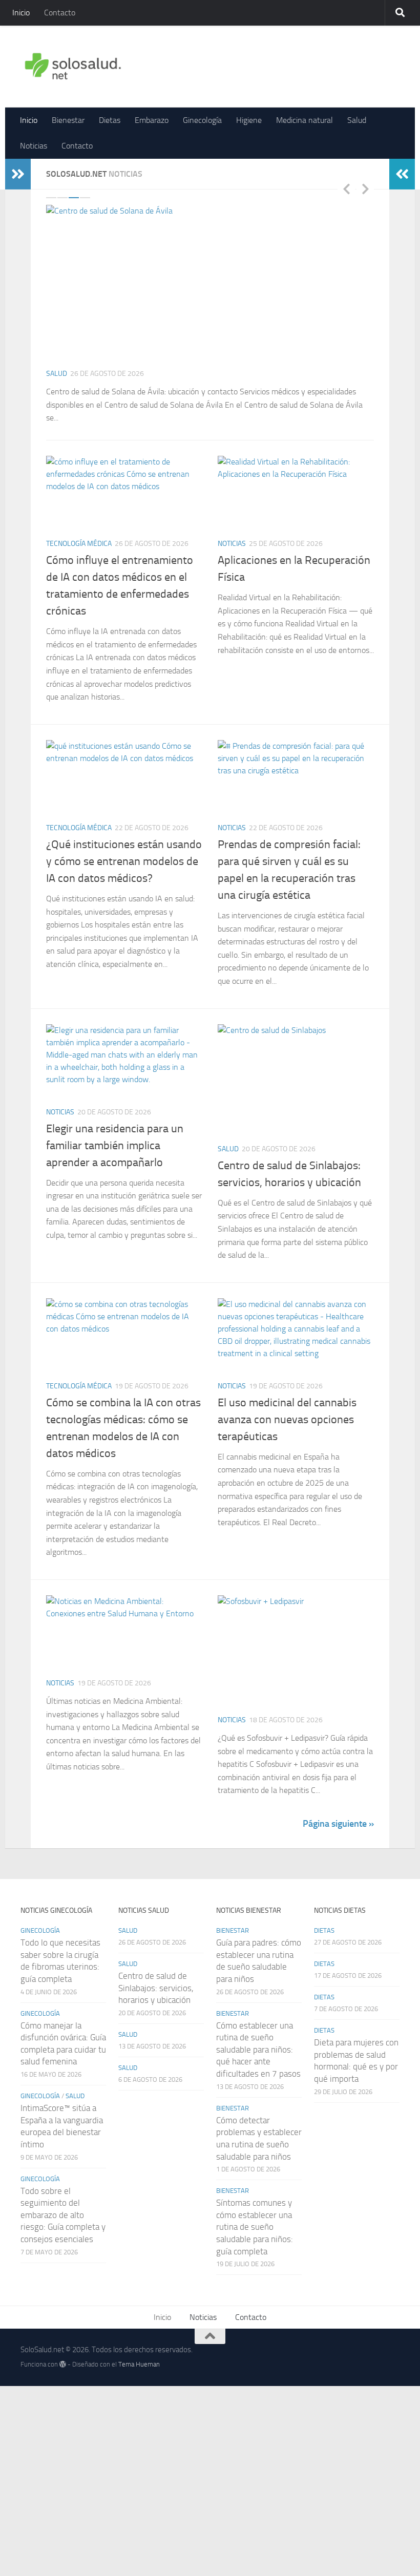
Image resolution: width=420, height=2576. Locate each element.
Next (365, 188)
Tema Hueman (139, 2364)
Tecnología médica (79, 544)
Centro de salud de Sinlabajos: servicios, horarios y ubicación (156, 1988)
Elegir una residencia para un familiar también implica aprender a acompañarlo (115, 1146)
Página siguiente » (338, 1824)
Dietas (110, 120)
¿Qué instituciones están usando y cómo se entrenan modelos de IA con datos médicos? (124, 861)
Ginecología (202, 120)
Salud (357, 120)
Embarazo (152, 120)
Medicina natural (304, 120)
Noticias (34, 146)
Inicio (21, 13)
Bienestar (68, 120)
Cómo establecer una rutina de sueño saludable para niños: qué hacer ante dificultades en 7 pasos (258, 2050)
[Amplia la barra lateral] (18, 174)
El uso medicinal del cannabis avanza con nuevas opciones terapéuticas (287, 1420)
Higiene (249, 120)
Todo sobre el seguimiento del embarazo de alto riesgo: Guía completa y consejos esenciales (63, 2215)
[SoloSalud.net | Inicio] (73, 67)
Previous (346, 188)
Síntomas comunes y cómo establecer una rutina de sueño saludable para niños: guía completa (255, 2227)
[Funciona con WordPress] (63, 2364)
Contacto (60, 13)
